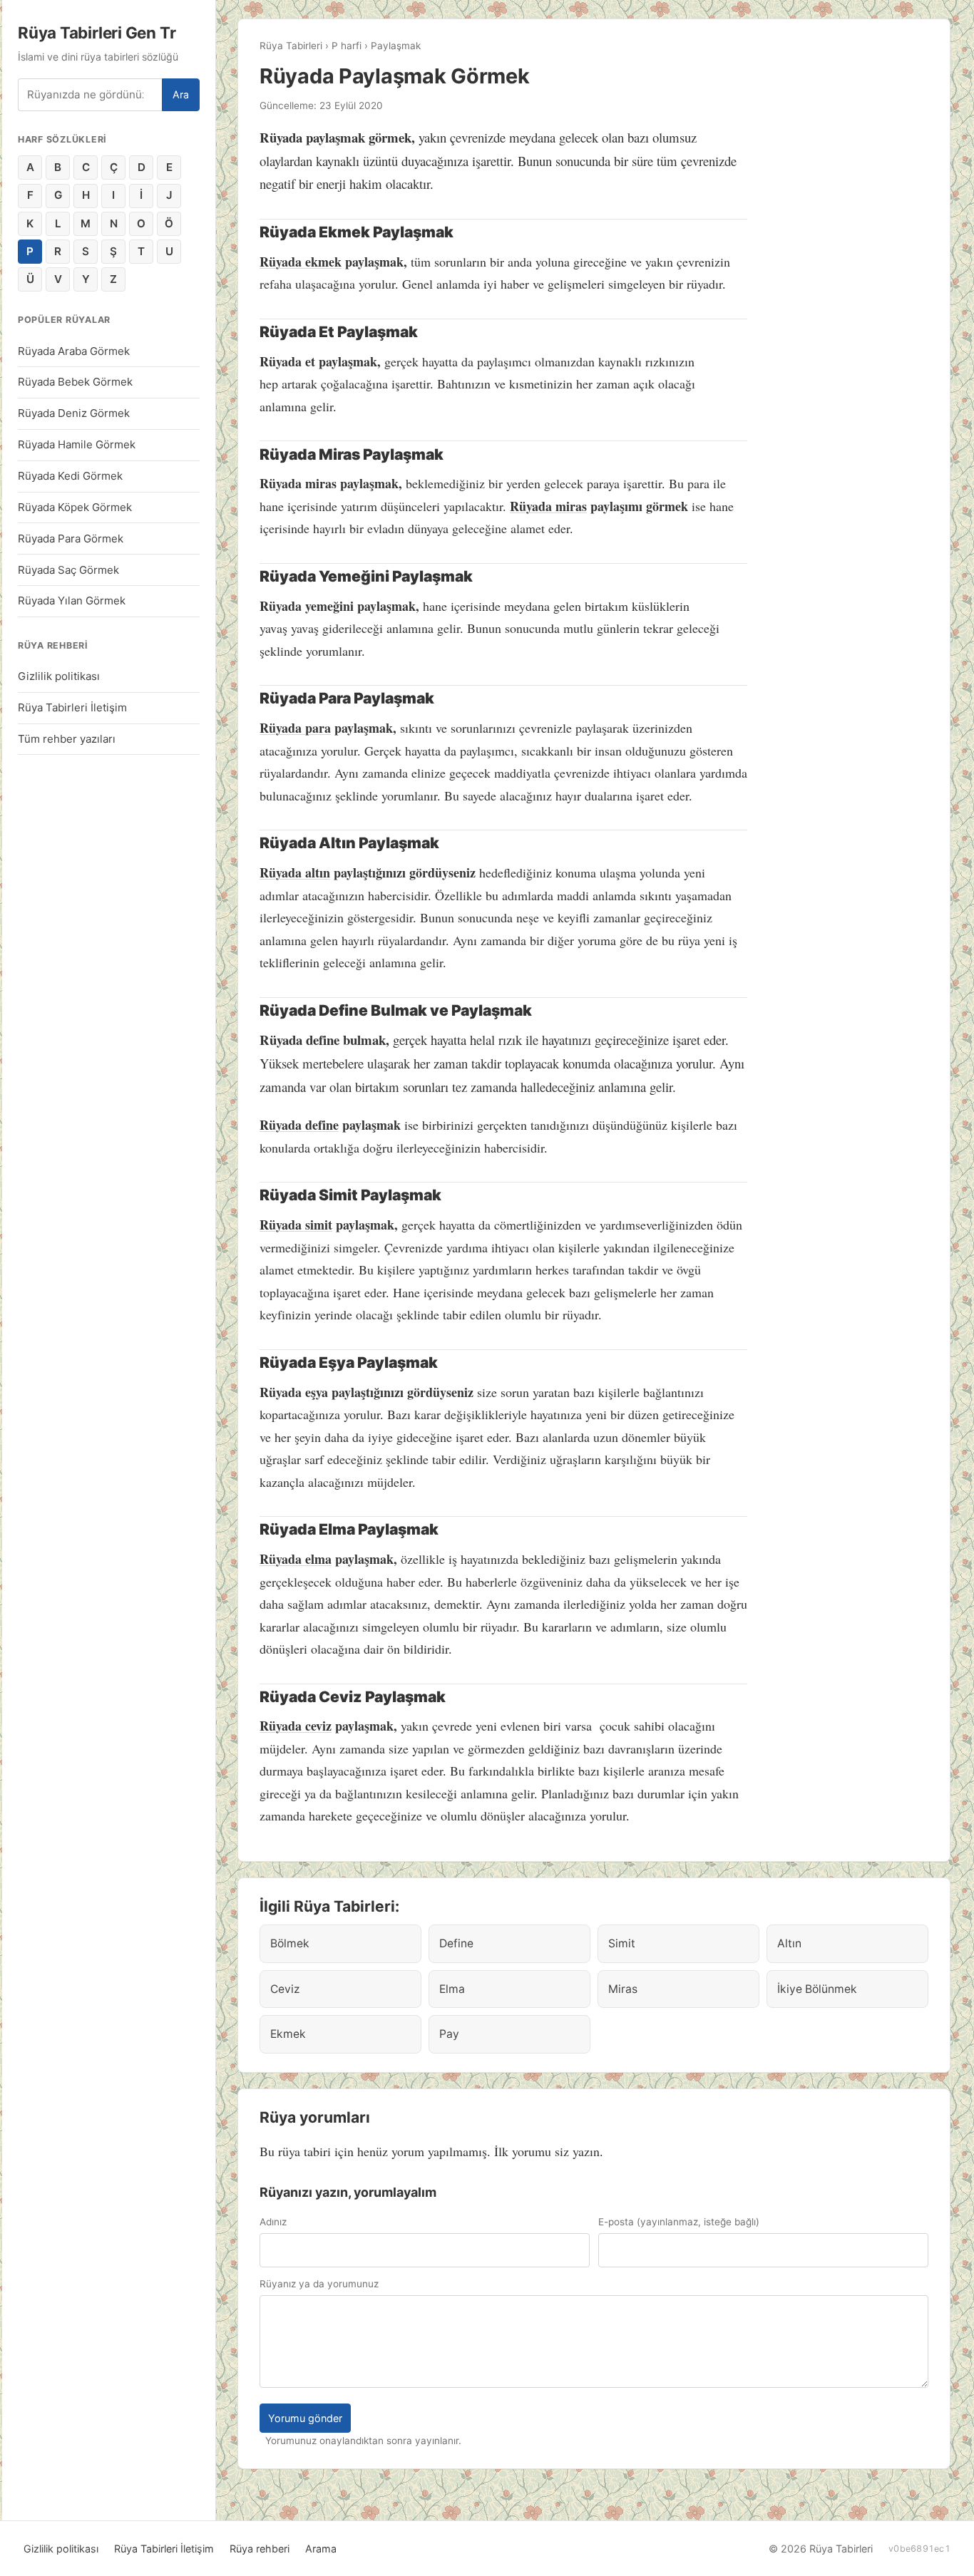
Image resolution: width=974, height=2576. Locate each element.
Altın (789, 1943)
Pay (449, 2034)
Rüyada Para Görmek (71, 539)
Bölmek (290, 1943)
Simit (622, 1943)
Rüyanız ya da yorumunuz (319, 2284)
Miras (623, 1989)
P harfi (347, 46)
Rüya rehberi (260, 2549)
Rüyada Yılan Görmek (72, 601)
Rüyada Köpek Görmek (75, 507)
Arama (321, 2549)
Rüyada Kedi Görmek (70, 476)
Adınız (273, 2222)
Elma (452, 1989)
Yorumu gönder (305, 2418)
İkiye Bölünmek (817, 1989)
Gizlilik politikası (59, 676)
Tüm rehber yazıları (67, 739)
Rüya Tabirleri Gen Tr (97, 32)
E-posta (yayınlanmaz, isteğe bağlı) (679, 2222)
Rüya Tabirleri (291, 46)
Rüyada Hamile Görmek (77, 444)
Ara (181, 94)
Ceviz (285, 1989)
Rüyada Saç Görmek (68, 570)
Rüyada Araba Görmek (74, 351)
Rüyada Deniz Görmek (74, 413)
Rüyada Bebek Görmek (75, 382)
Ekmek (288, 2034)
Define (456, 1943)
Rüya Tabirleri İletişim (72, 707)
